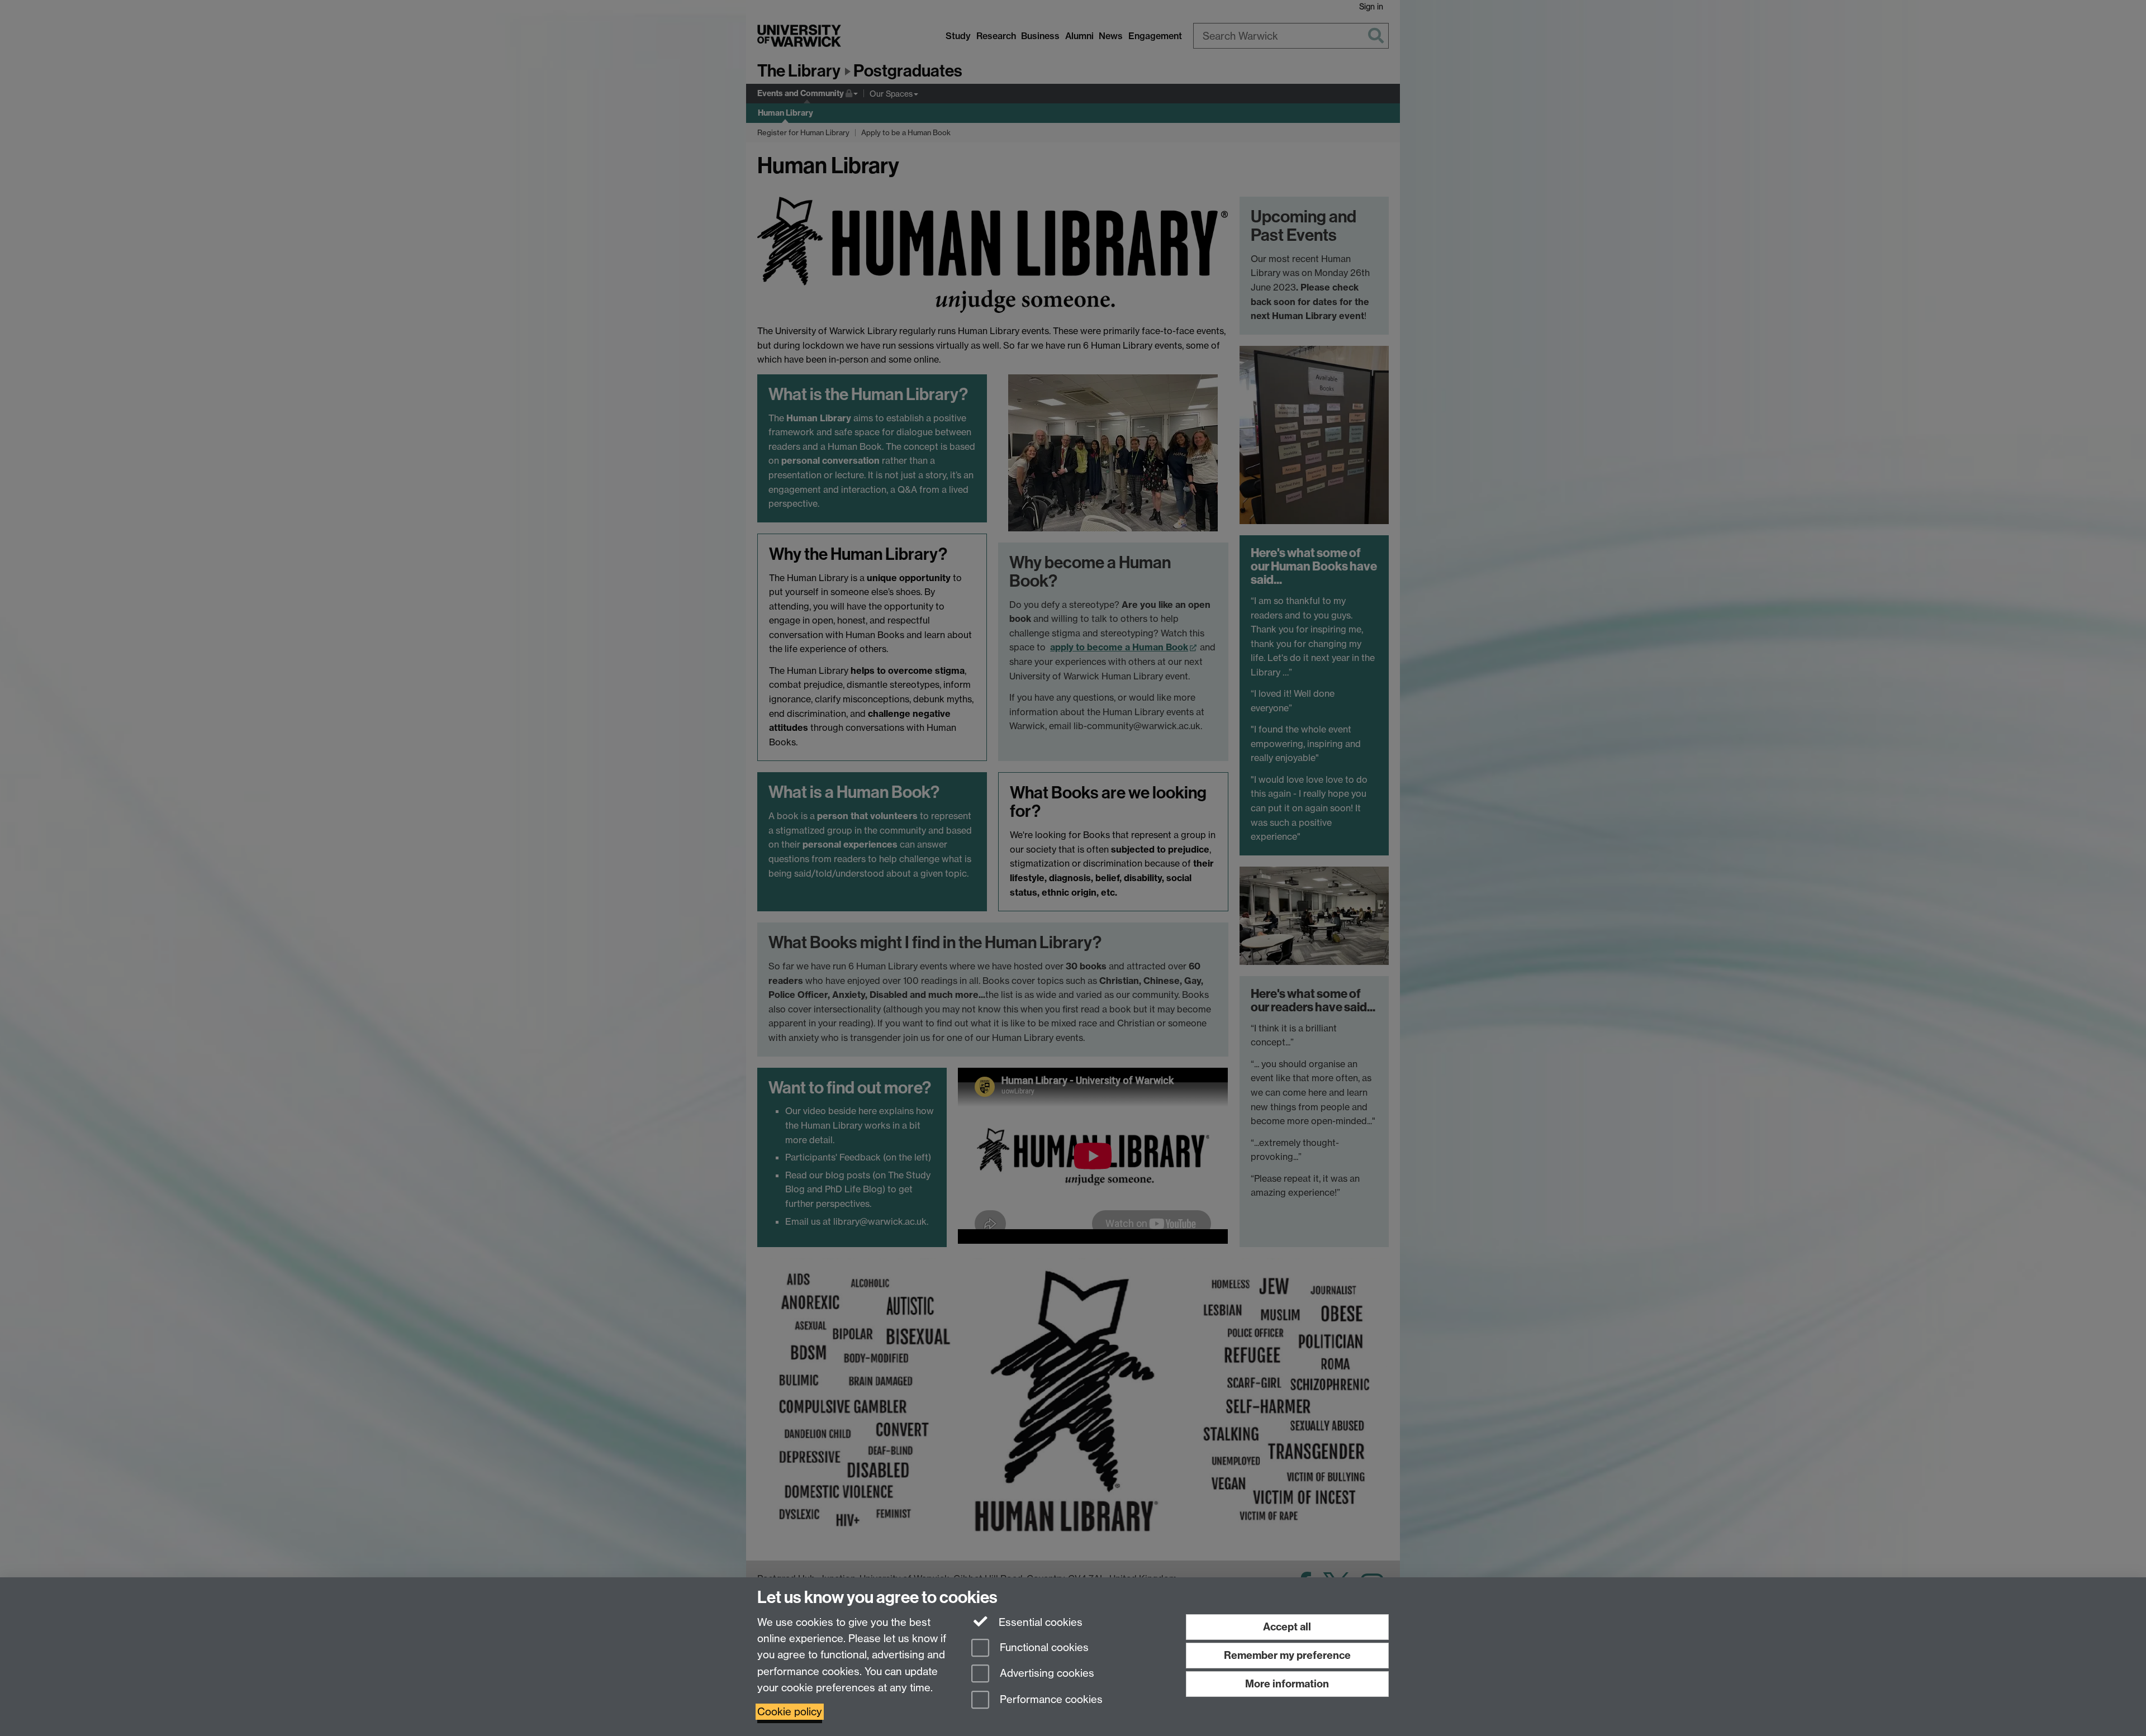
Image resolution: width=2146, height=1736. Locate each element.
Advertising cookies (1046, 1674)
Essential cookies (1039, 1622)
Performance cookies (1050, 1700)
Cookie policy (790, 1712)
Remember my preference (1287, 1655)
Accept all (1287, 1627)
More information (1287, 1684)
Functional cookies (1043, 1647)
